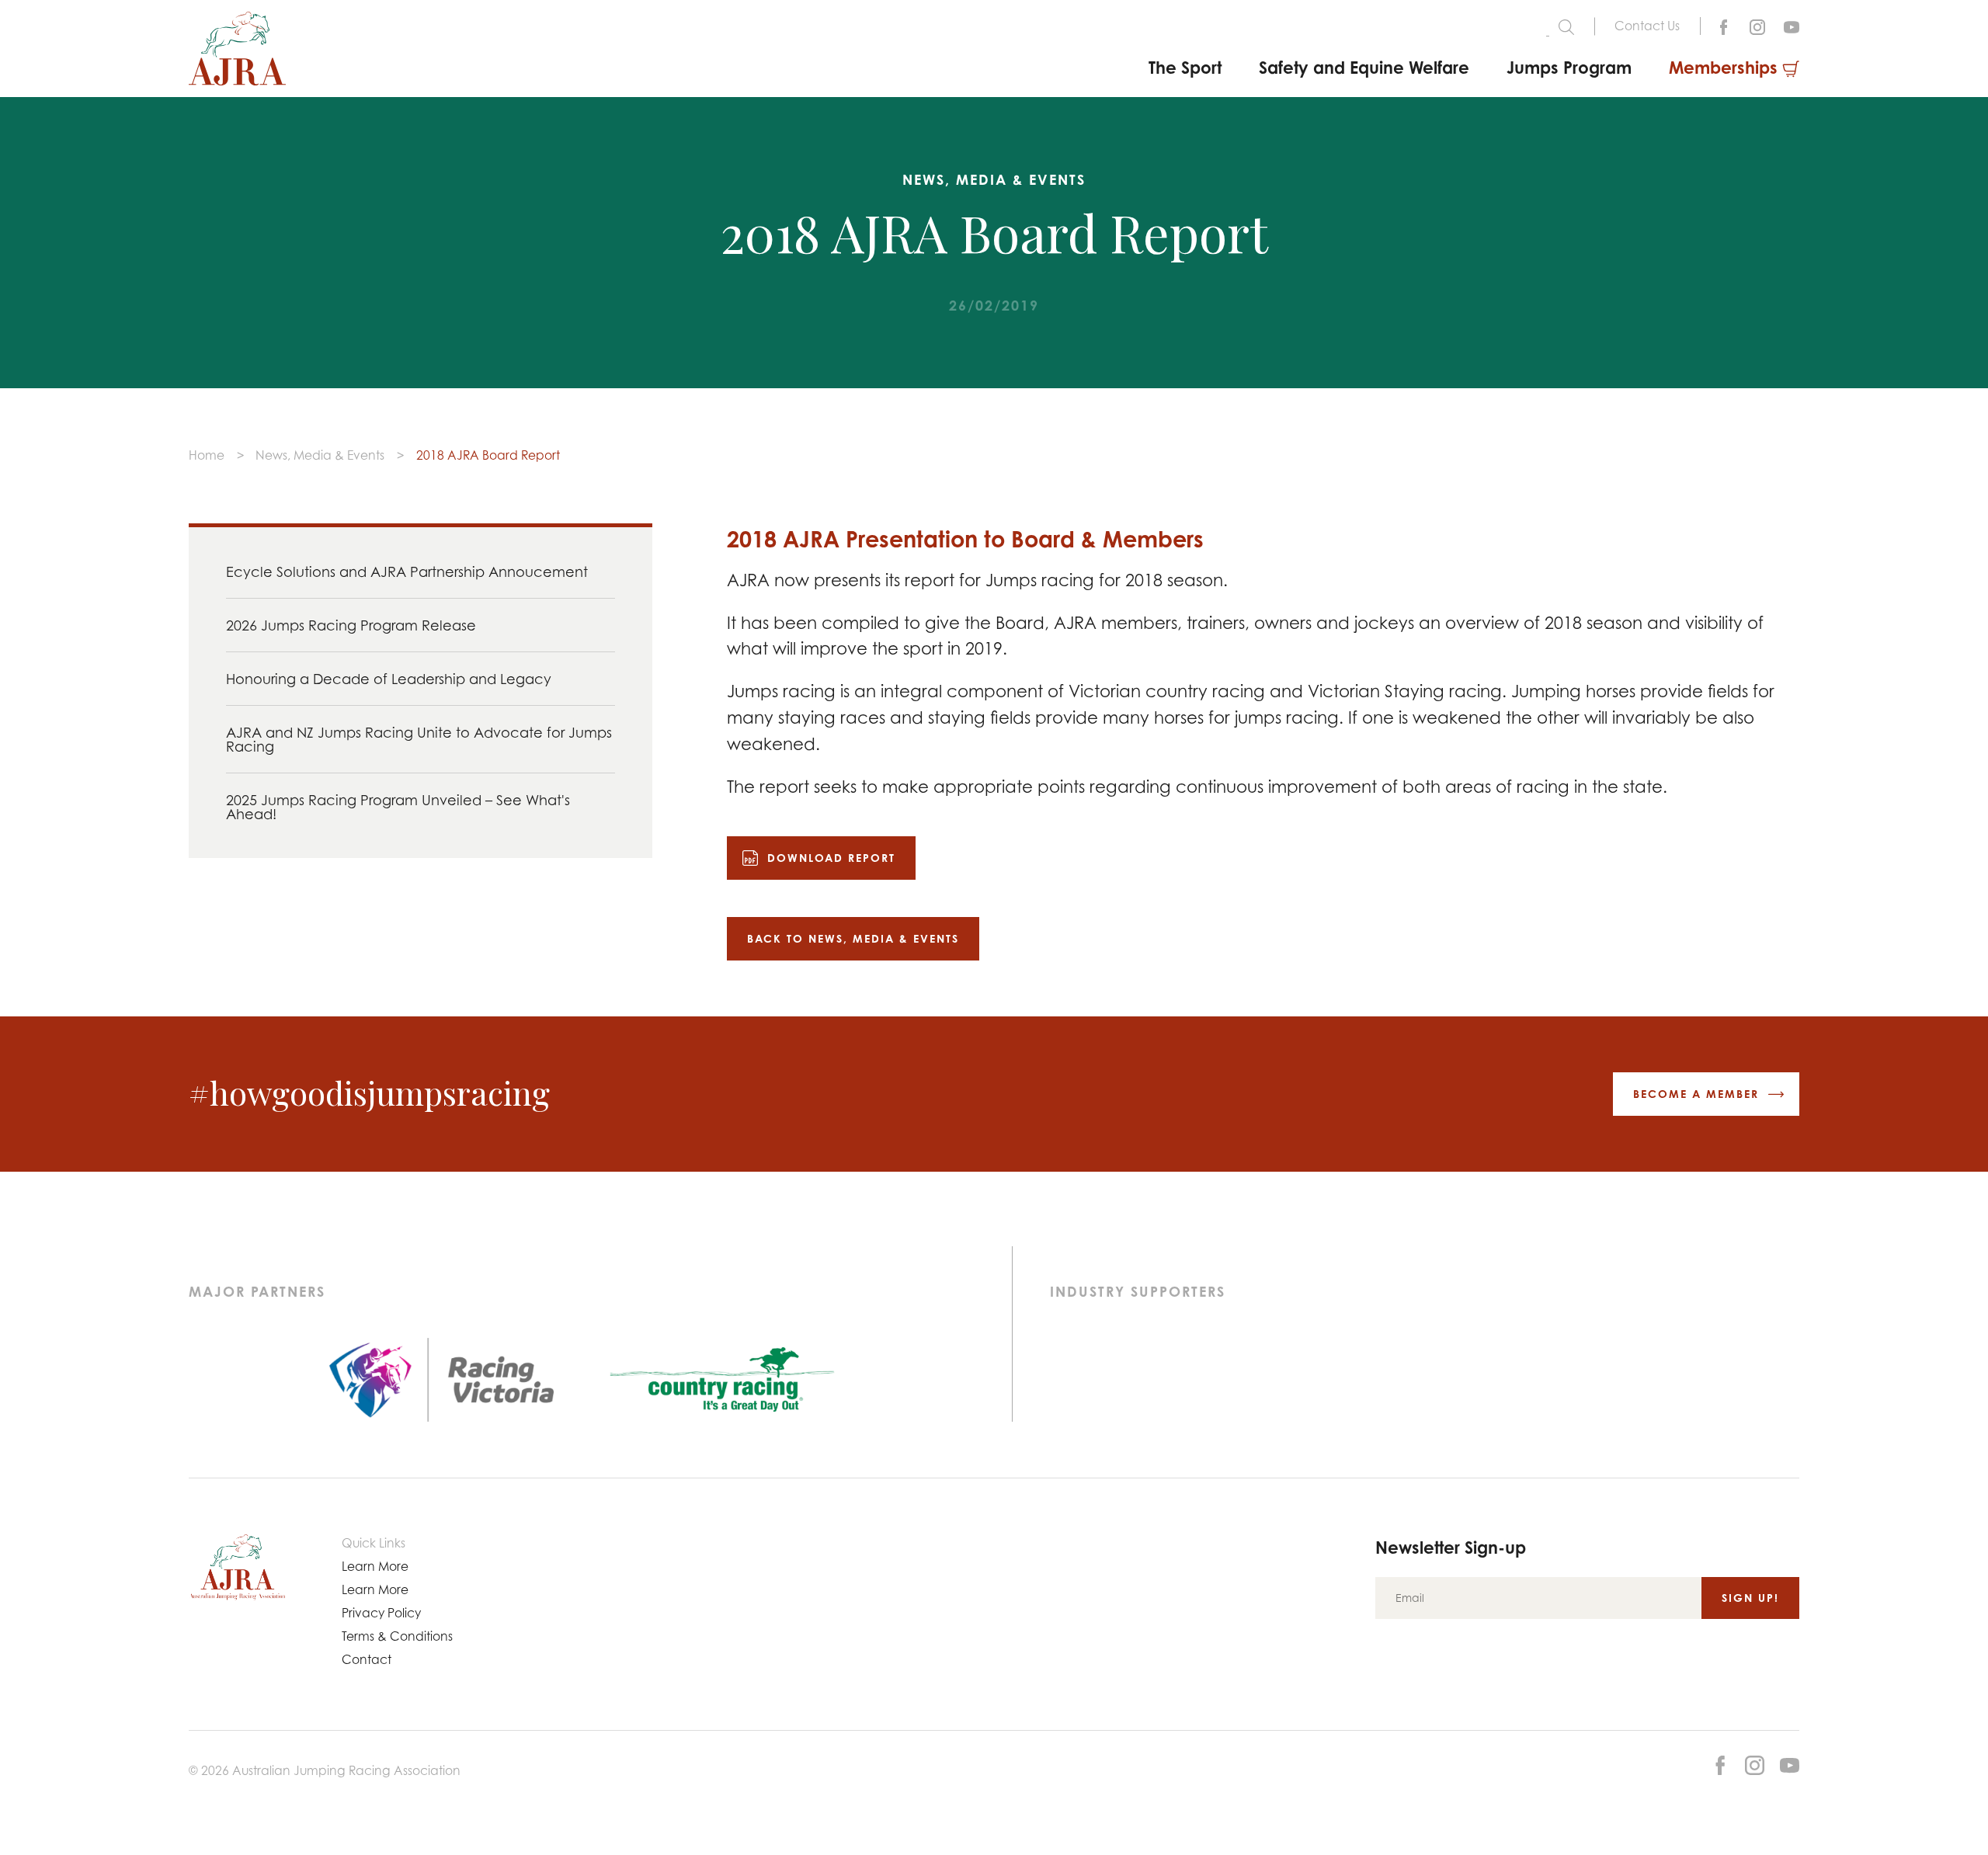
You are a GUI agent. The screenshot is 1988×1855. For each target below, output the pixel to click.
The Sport (1185, 67)
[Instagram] (1757, 26)
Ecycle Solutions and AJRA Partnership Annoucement (407, 571)
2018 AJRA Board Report (488, 455)
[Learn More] (1792, 26)
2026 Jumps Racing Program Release (351, 625)
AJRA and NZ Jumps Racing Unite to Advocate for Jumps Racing (419, 739)
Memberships (1723, 67)
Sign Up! (1750, 1598)
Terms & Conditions (397, 1636)
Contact (367, 1659)
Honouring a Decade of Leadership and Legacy (389, 679)
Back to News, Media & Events (853, 938)
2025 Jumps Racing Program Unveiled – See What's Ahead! (398, 807)
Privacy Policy (381, 1613)
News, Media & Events (320, 455)
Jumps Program (1569, 67)
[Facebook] (1723, 26)
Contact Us (1647, 26)
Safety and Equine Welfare (1364, 67)
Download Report (831, 858)
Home (207, 455)
